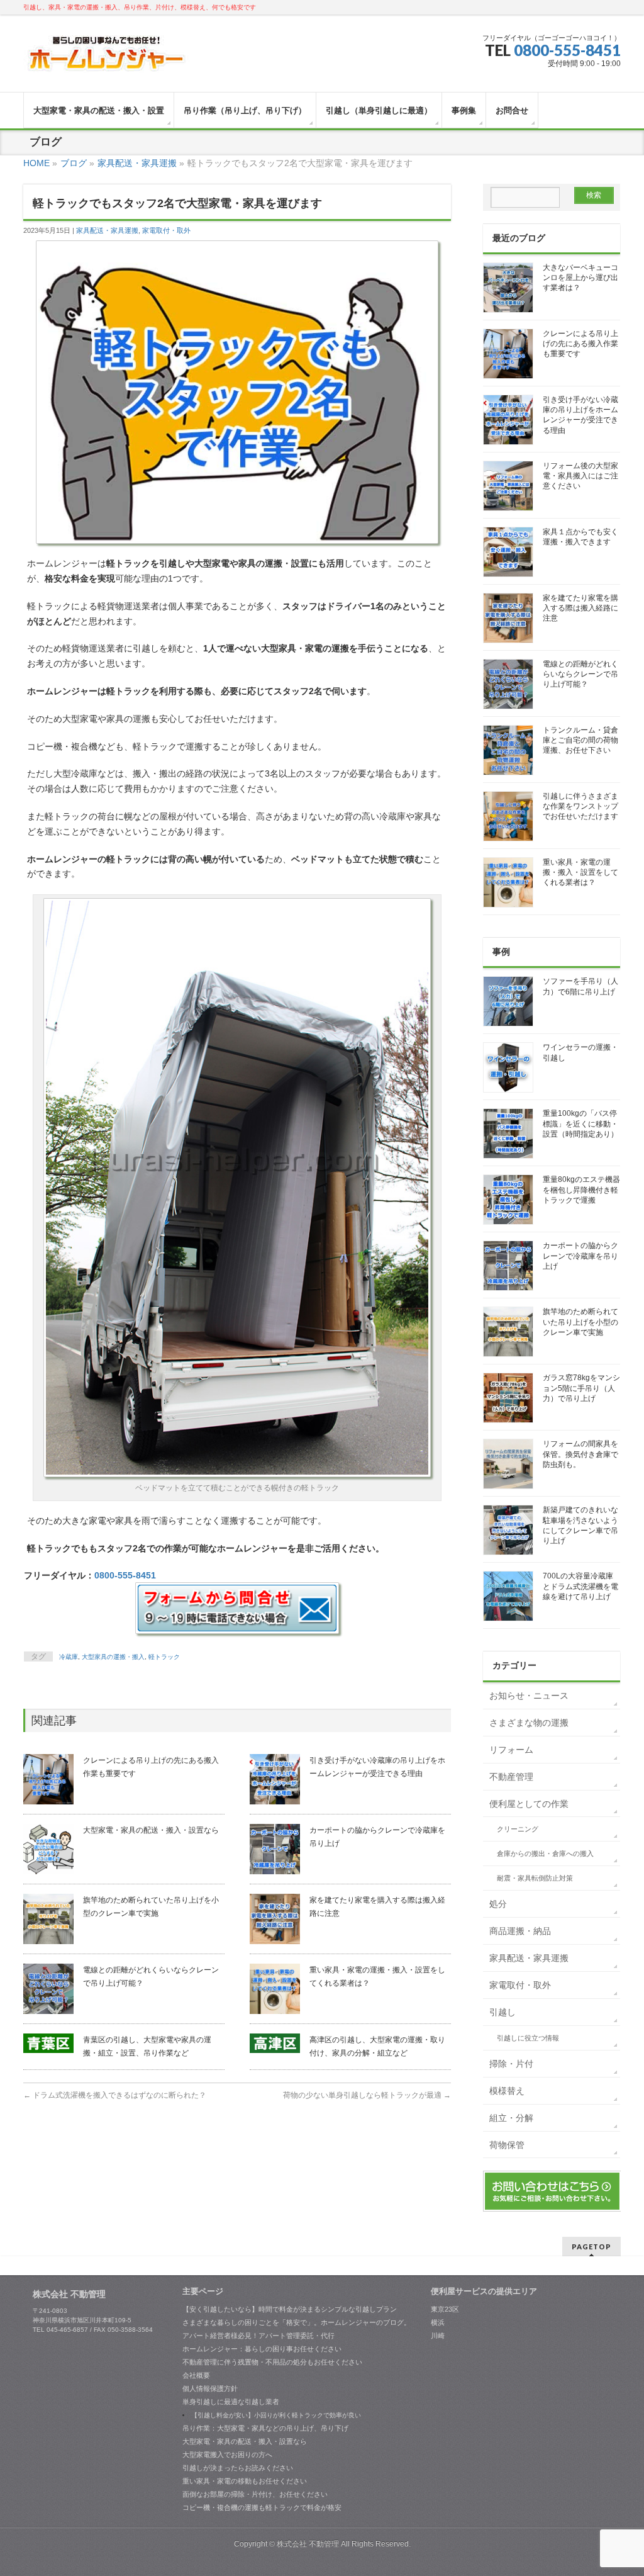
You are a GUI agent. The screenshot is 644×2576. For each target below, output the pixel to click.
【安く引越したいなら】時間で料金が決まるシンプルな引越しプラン (290, 2309)
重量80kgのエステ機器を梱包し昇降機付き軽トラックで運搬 (581, 1190)
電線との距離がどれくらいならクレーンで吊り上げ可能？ (580, 674)
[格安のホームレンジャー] (107, 59)
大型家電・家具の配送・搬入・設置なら (151, 1830)
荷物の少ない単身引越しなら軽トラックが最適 (367, 2095)
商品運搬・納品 (520, 1931)
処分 (498, 1904)
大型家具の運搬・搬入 (113, 1657)
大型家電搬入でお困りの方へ (227, 2455)
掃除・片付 (511, 2064)
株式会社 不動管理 (308, 2544)
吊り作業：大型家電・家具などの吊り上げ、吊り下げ (265, 2428)
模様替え (507, 2091)
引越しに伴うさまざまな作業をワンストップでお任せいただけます (580, 806)
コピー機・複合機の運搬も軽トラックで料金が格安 (262, 2507)
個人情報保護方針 (210, 2388)
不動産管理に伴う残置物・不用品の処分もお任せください (272, 2362)
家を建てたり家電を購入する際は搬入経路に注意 (580, 608)
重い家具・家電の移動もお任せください (245, 2481)
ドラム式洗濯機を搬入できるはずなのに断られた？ (115, 2095)
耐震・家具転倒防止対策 (535, 1878)
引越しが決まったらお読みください (238, 2468)
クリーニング (518, 1829)
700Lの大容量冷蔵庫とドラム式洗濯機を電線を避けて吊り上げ (580, 1586)
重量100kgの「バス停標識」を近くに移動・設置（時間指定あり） (580, 1123)
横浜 (438, 2322)
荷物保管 (507, 2145)
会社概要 (196, 2375)
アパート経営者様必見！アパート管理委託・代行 (258, 2336)
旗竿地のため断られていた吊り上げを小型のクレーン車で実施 (580, 1322)
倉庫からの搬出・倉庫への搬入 (545, 1853)
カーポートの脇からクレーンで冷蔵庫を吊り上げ (580, 1256)
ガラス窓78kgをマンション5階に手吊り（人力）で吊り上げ (581, 1388)
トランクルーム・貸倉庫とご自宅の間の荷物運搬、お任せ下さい (580, 740)
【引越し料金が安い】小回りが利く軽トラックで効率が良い (276, 2415)
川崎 (438, 2336)
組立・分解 (511, 2118)
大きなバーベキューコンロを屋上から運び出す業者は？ (580, 278)
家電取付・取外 (166, 230)
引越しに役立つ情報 (528, 2038)
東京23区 (445, 2309)
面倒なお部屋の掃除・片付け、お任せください (255, 2494)
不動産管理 (511, 1777)
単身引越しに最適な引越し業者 (231, 2402)
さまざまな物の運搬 (529, 1723)
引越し (502, 2012)
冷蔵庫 (69, 1657)
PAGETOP (591, 2247)
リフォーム (511, 1750)
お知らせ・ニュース (529, 1696)
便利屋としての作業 (529, 1804)
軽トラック (164, 1657)
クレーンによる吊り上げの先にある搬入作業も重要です (580, 344)
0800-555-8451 (567, 50)
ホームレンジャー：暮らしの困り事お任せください (262, 2349)
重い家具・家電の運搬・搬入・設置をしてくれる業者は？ (580, 872)
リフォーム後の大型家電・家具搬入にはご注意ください (580, 476)
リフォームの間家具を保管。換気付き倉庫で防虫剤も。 (580, 1454)
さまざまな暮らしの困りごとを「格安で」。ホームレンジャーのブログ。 (297, 2322)
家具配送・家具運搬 (107, 230)
